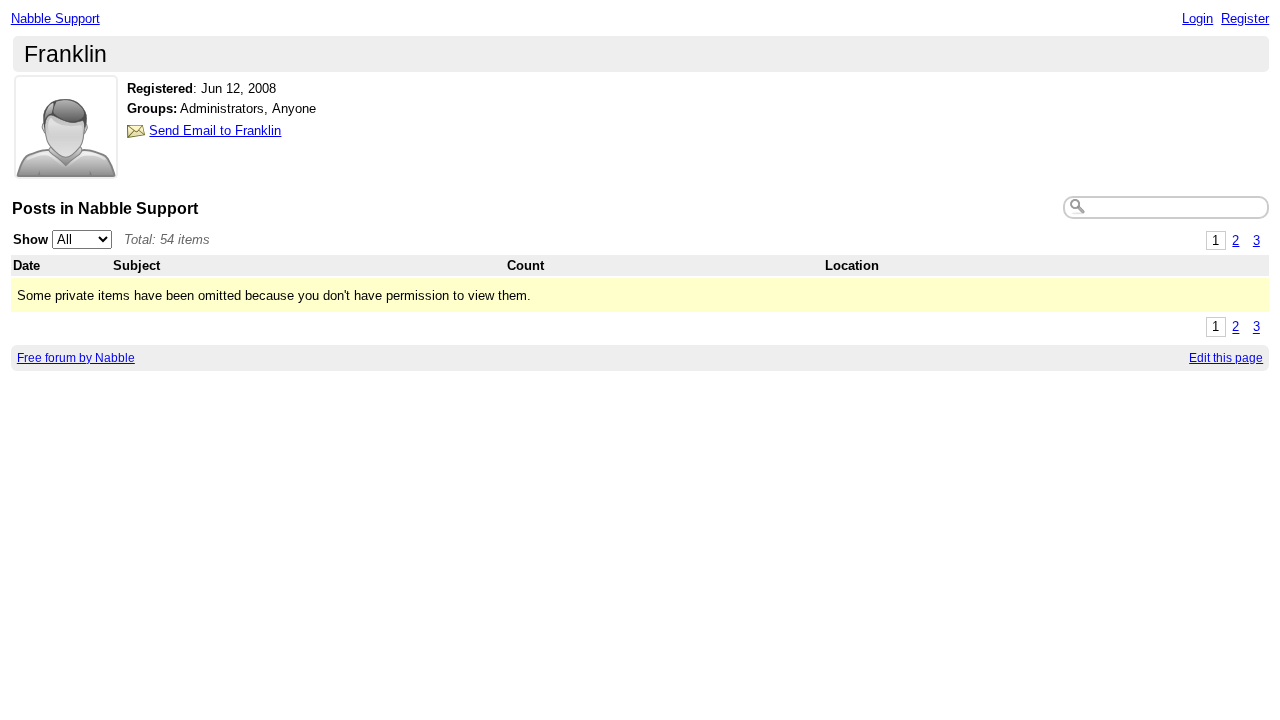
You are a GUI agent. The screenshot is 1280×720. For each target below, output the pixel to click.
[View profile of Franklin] (66, 166)
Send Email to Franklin (215, 130)
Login (1197, 18)
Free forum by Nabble (76, 358)
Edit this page (1226, 358)
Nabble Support (55, 18)
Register (1245, 18)
